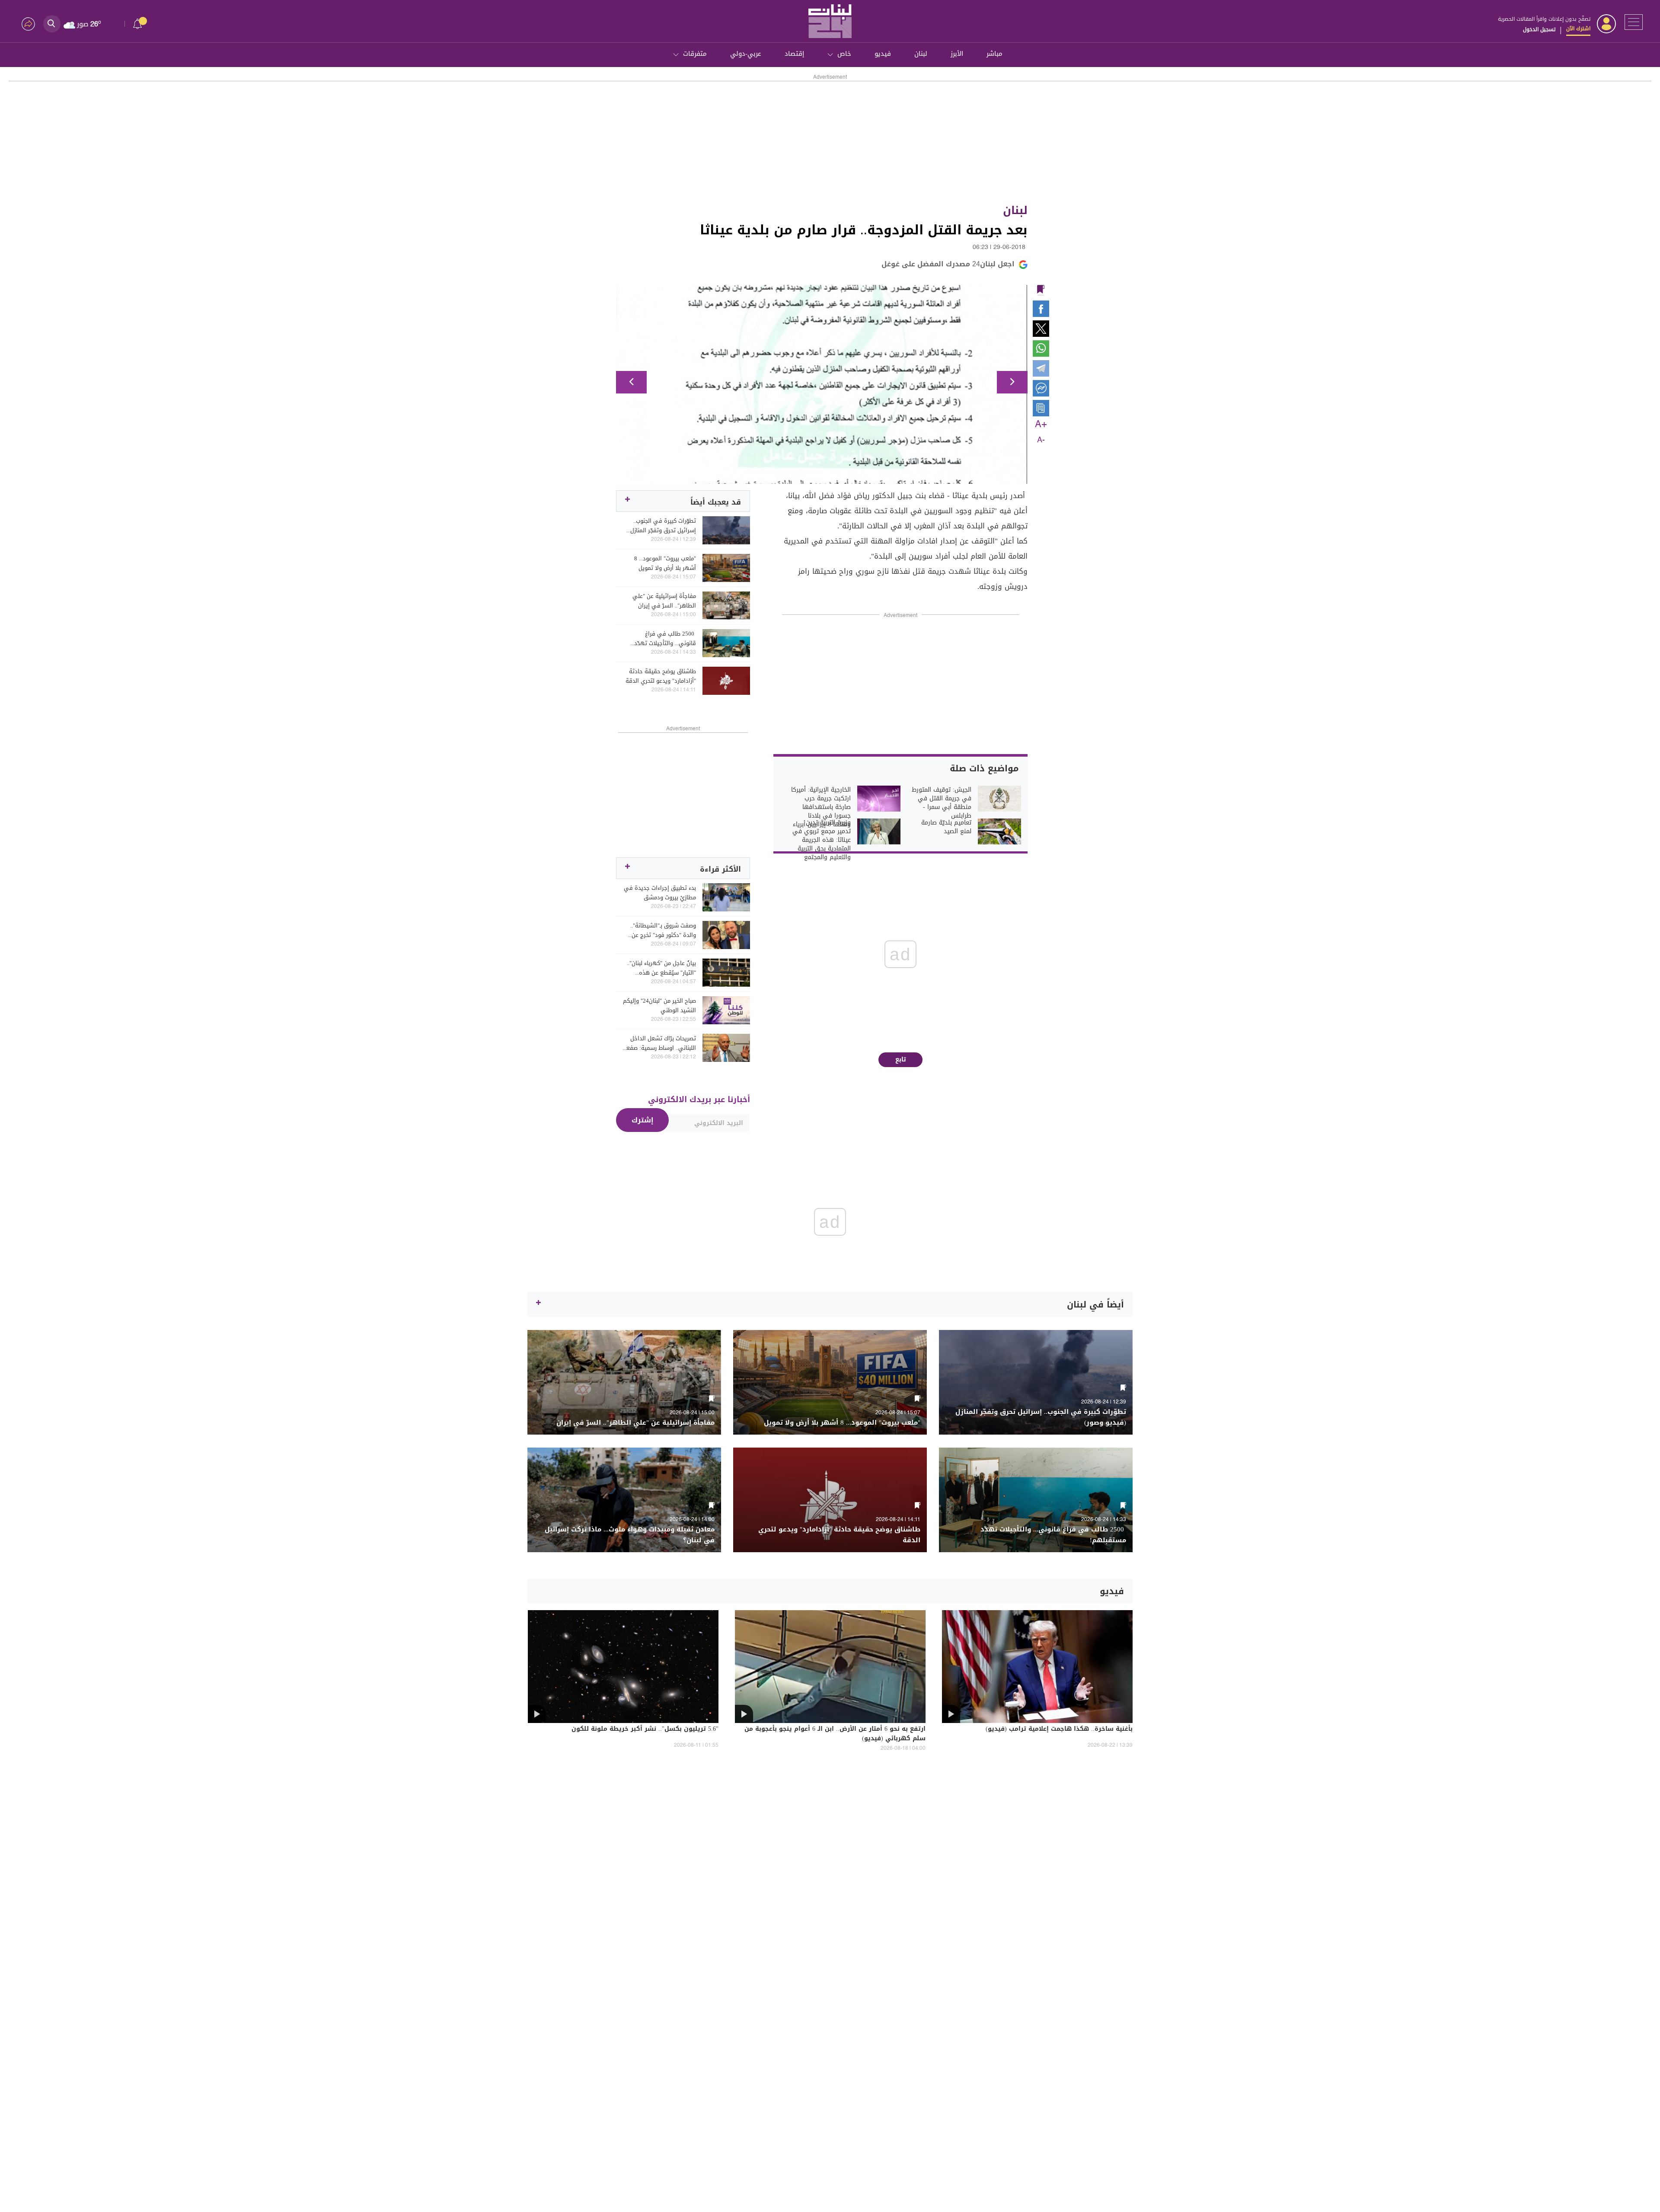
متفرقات (695, 54)
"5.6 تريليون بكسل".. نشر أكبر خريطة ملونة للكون (645, 1729)
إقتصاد (794, 54)
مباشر (994, 54)
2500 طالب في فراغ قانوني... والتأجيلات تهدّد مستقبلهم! (665, 639)
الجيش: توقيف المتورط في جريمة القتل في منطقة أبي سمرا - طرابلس (942, 803)
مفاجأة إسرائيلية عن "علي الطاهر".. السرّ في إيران (664, 601)
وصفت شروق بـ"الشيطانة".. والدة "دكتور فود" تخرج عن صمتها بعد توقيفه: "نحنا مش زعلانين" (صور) (660, 930)
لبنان (921, 54)
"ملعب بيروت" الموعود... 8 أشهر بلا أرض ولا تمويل (665, 563)
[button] (631, 382)
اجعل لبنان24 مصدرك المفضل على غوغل (948, 264)
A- (1041, 440)
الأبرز (957, 54)
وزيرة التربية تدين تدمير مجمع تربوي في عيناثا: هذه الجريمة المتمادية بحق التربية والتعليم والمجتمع (822, 840)
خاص (844, 54)
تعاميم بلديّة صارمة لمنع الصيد (946, 827)
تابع (901, 1060)
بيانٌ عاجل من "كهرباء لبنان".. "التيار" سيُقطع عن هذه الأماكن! (661, 968)
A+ (1041, 425)
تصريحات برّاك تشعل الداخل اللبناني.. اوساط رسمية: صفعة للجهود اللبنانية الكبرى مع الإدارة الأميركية (659, 1043)
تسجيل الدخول (1539, 29)
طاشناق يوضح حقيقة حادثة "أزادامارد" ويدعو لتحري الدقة (661, 676)
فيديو (883, 54)
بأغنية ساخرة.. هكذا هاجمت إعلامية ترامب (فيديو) (1059, 1729)
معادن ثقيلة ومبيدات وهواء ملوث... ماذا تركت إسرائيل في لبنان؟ (630, 1535)
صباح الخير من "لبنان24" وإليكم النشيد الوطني (659, 1006)
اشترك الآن (1578, 29)
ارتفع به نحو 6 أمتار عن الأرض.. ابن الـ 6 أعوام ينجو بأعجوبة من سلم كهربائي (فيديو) (835, 1734)
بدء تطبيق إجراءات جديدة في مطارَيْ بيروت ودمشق (660, 893)
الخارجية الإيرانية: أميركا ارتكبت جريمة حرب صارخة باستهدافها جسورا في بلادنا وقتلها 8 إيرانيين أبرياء (821, 807)
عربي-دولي (746, 54)
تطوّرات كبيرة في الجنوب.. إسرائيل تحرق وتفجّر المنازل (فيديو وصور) (663, 526)
